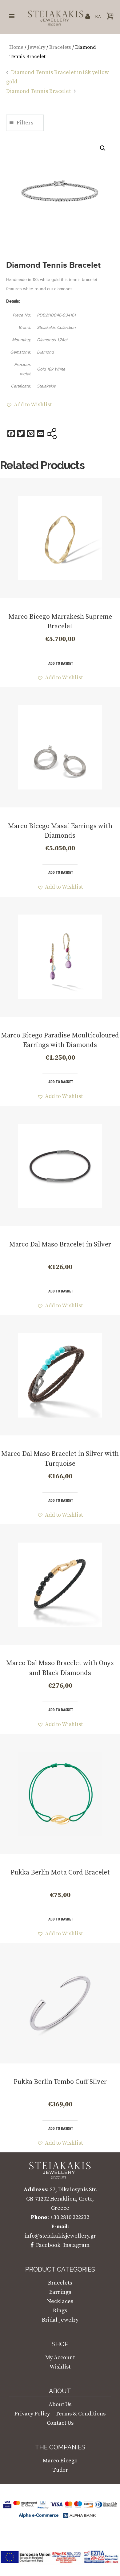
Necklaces (60, 2301)
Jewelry (36, 47)
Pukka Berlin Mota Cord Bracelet (60, 1872)
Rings (60, 2311)
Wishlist (60, 2367)
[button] (103, 148)
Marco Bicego (60, 2461)
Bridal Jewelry (60, 2320)
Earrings (60, 2292)
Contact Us (60, 2423)
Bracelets (60, 47)
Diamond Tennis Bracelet (38, 91)
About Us (60, 2404)
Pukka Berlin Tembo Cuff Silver (60, 2082)
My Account (60, 2358)
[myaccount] (88, 17)
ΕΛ (98, 17)
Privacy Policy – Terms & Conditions (60, 2414)
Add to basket (61, 664)
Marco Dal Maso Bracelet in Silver (60, 1244)
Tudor (60, 2470)
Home (16, 47)
